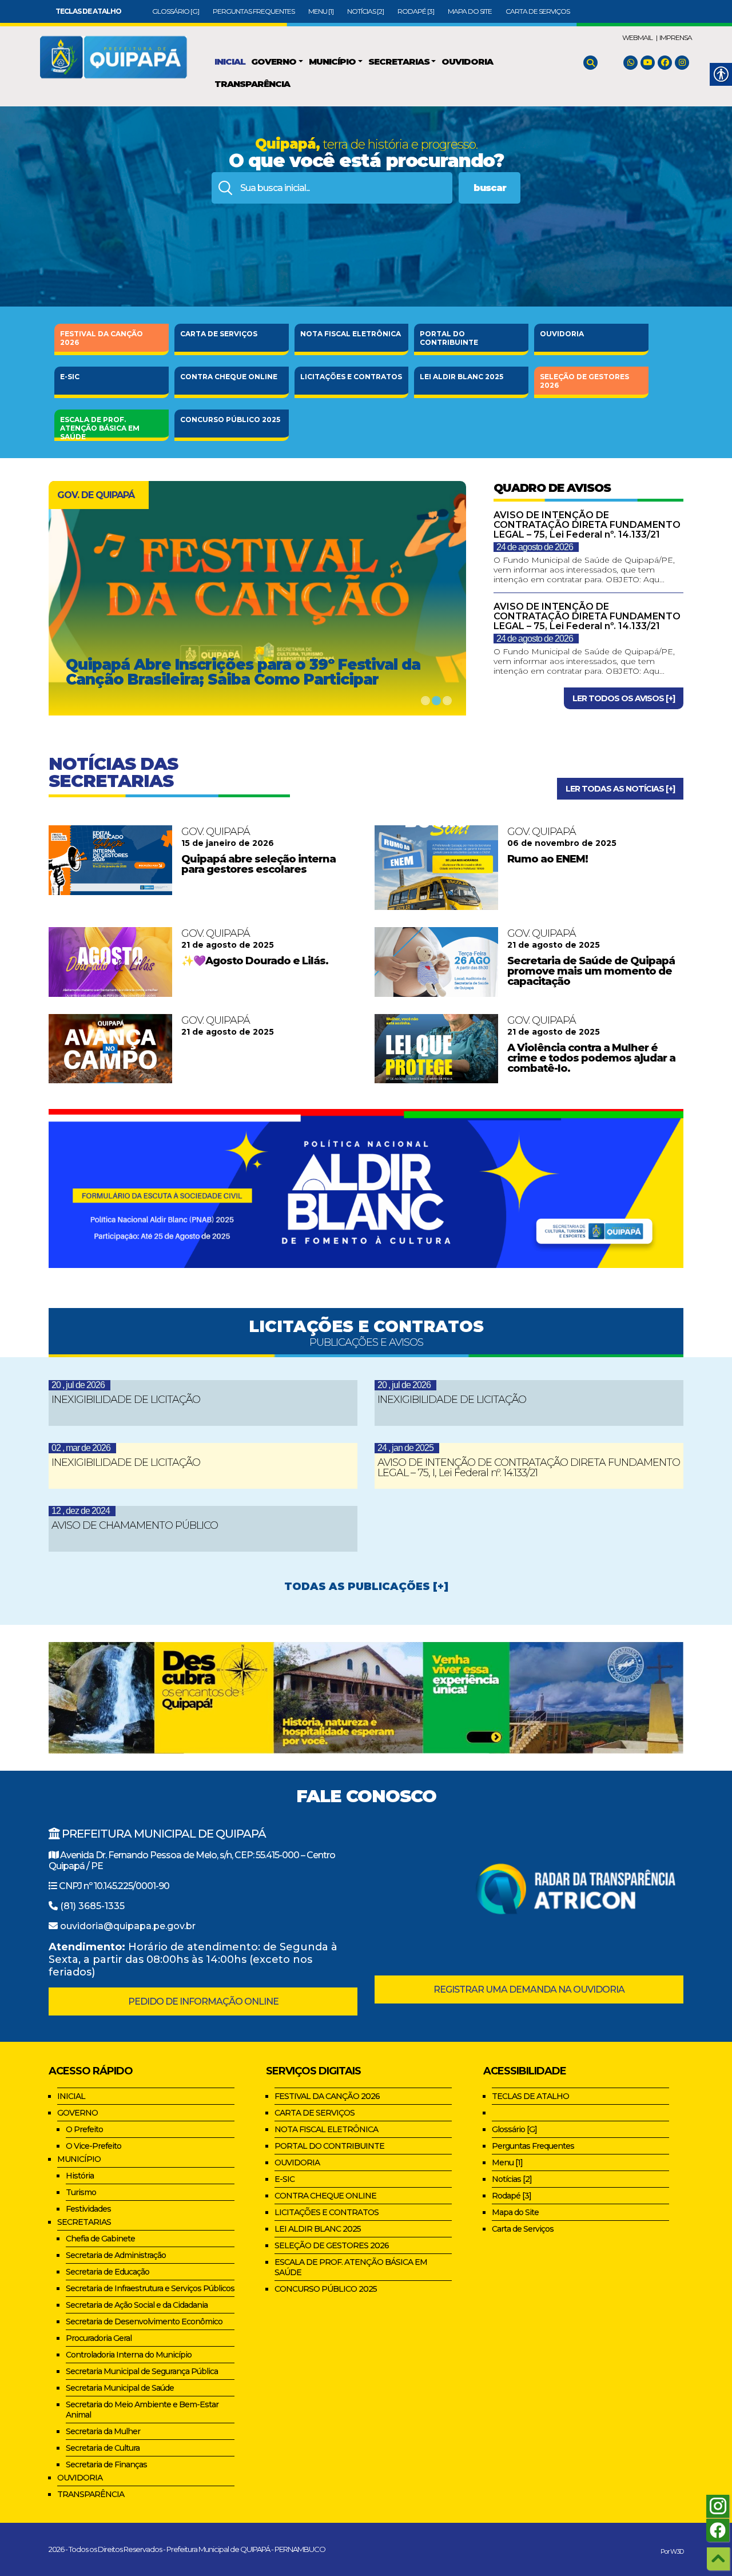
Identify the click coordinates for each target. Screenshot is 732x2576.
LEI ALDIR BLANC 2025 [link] (318, 2229)
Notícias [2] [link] (365, 11)
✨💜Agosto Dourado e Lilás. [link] (255, 961)
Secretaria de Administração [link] (116, 2255)
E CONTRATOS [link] (351, 377)
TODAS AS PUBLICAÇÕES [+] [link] (366, 1587)
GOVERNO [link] (77, 2113)
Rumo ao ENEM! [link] (548, 859)
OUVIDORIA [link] (562, 334)
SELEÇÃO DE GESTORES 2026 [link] (332, 2245)
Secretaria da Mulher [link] (103, 2431)
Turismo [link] (81, 2192)
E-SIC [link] (70, 377)
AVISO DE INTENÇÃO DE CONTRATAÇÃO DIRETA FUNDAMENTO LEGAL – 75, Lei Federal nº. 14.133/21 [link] (587, 525)
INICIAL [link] (71, 2096)
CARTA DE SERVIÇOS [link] (315, 2113)
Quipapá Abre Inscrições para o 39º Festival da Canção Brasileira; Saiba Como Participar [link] (243, 672)
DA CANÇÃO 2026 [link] (102, 338)
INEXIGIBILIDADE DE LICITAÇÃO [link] (126, 1400)
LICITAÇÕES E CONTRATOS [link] (327, 2212)
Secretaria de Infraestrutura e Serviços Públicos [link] (150, 2288)
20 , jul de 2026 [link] (78, 1385)
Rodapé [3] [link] (416, 11)
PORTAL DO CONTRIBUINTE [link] (329, 2146)
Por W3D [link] (672, 2551)
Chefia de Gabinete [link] (100, 2239)
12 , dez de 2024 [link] (81, 1511)
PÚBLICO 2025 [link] (230, 420)
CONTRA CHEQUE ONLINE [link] (325, 2196)
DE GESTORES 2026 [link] (584, 381)
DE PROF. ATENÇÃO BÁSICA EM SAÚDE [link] (100, 426)
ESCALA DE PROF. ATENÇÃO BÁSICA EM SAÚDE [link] (351, 2267)
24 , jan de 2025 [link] (405, 1448)
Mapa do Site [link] (470, 11)
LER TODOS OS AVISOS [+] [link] (624, 698)
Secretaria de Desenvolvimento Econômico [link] (144, 2321)
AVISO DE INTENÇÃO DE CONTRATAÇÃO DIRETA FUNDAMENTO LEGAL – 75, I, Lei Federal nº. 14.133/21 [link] (529, 1468)
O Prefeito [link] (84, 2129)
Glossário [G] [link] (176, 11)
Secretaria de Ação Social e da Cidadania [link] (137, 2305)
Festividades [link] (88, 2209)
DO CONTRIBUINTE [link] (449, 338)
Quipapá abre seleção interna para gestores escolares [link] (258, 864)
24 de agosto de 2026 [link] (535, 547)
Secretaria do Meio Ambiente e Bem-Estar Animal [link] (142, 2410)
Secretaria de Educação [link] (108, 2272)
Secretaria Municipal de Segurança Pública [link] (142, 2371)
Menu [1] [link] (321, 11)
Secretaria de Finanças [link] (106, 2464)
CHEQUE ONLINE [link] (229, 377)
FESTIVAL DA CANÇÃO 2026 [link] (327, 2096)
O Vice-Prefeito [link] (94, 2146)
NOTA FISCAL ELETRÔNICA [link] (326, 2129)
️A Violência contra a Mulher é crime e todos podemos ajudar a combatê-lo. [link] (591, 1058)
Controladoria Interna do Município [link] (129, 2355)
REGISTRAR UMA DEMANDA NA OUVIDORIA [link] (529, 1989)
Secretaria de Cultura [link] (103, 2448)
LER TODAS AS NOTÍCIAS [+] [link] (620, 789)
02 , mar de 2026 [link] (81, 1448)
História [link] (80, 2176)
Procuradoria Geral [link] (99, 2338)
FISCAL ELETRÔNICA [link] (351, 334)
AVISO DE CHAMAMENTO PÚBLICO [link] (135, 1525)
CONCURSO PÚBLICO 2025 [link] (326, 2289)
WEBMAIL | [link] (640, 37)
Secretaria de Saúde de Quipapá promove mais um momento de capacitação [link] (591, 971)
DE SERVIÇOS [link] (219, 334)
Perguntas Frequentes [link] (254, 11)
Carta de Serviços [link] (538, 11)
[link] (88, 11)
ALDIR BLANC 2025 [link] (462, 377)
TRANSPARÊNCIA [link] (91, 2494)
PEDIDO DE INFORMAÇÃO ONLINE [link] (203, 2001)
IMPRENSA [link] (676, 37)
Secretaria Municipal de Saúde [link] (120, 2388)
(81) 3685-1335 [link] (92, 1906)
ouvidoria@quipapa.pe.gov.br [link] (128, 1926)
